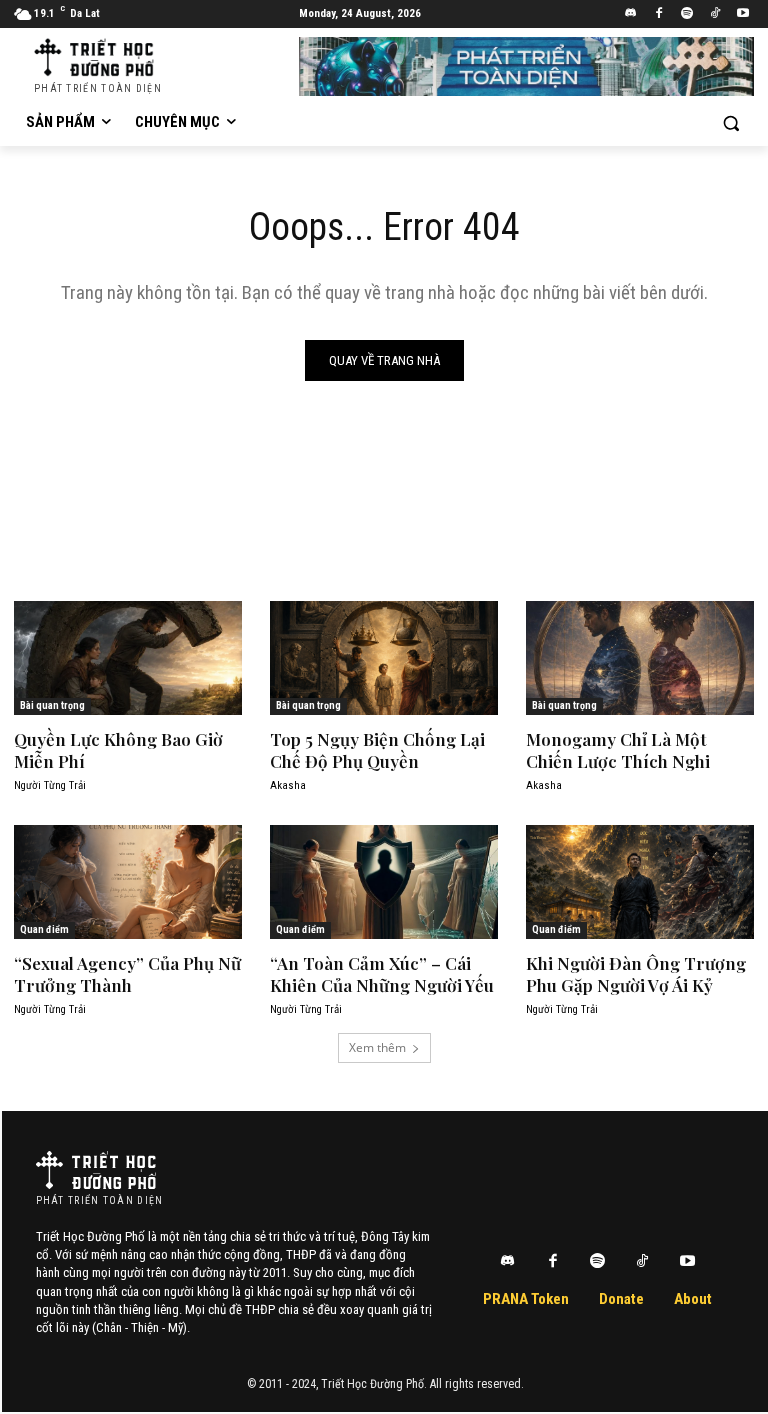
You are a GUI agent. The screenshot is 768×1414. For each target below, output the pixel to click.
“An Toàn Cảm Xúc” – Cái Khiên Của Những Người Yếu (382, 974)
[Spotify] (687, 14)
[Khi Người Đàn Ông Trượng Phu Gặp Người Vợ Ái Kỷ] (640, 882)
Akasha (288, 785)
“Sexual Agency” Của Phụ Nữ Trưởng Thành (127, 974)
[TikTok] (714, 14)
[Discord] (631, 14)
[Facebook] (659, 14)
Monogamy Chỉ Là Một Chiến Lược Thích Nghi (618, 750)
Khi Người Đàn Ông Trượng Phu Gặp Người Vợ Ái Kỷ (636, 974)
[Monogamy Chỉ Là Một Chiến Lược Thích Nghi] (640, 658)
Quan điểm (44, 929)
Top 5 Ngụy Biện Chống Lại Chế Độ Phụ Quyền (377, 750)
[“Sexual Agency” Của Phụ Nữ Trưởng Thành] (128, 882)
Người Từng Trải (50, 785)
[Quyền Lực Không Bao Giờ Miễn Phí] (128, 658)
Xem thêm (377, 1047)
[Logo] (96, 1170)
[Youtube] (742, 14)
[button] (730, 122)
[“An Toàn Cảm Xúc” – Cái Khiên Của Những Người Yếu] (384, 882)
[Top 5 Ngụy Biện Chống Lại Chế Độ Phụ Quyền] (384, 658)
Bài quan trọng (52, 705)
